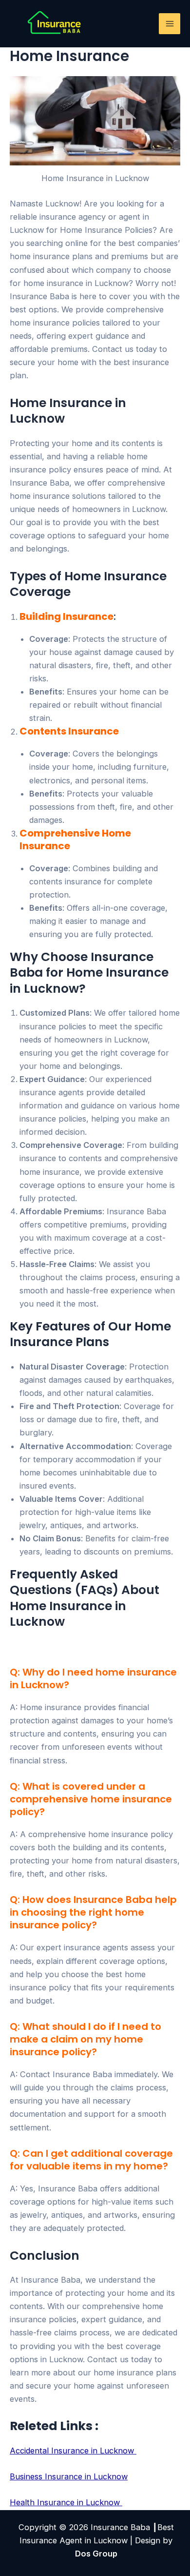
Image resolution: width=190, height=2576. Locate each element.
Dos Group (96, 2554)
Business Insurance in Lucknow (69, 2476)
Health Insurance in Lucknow (66, 2502)
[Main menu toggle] (170, 24)
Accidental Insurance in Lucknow (73, 2451)
